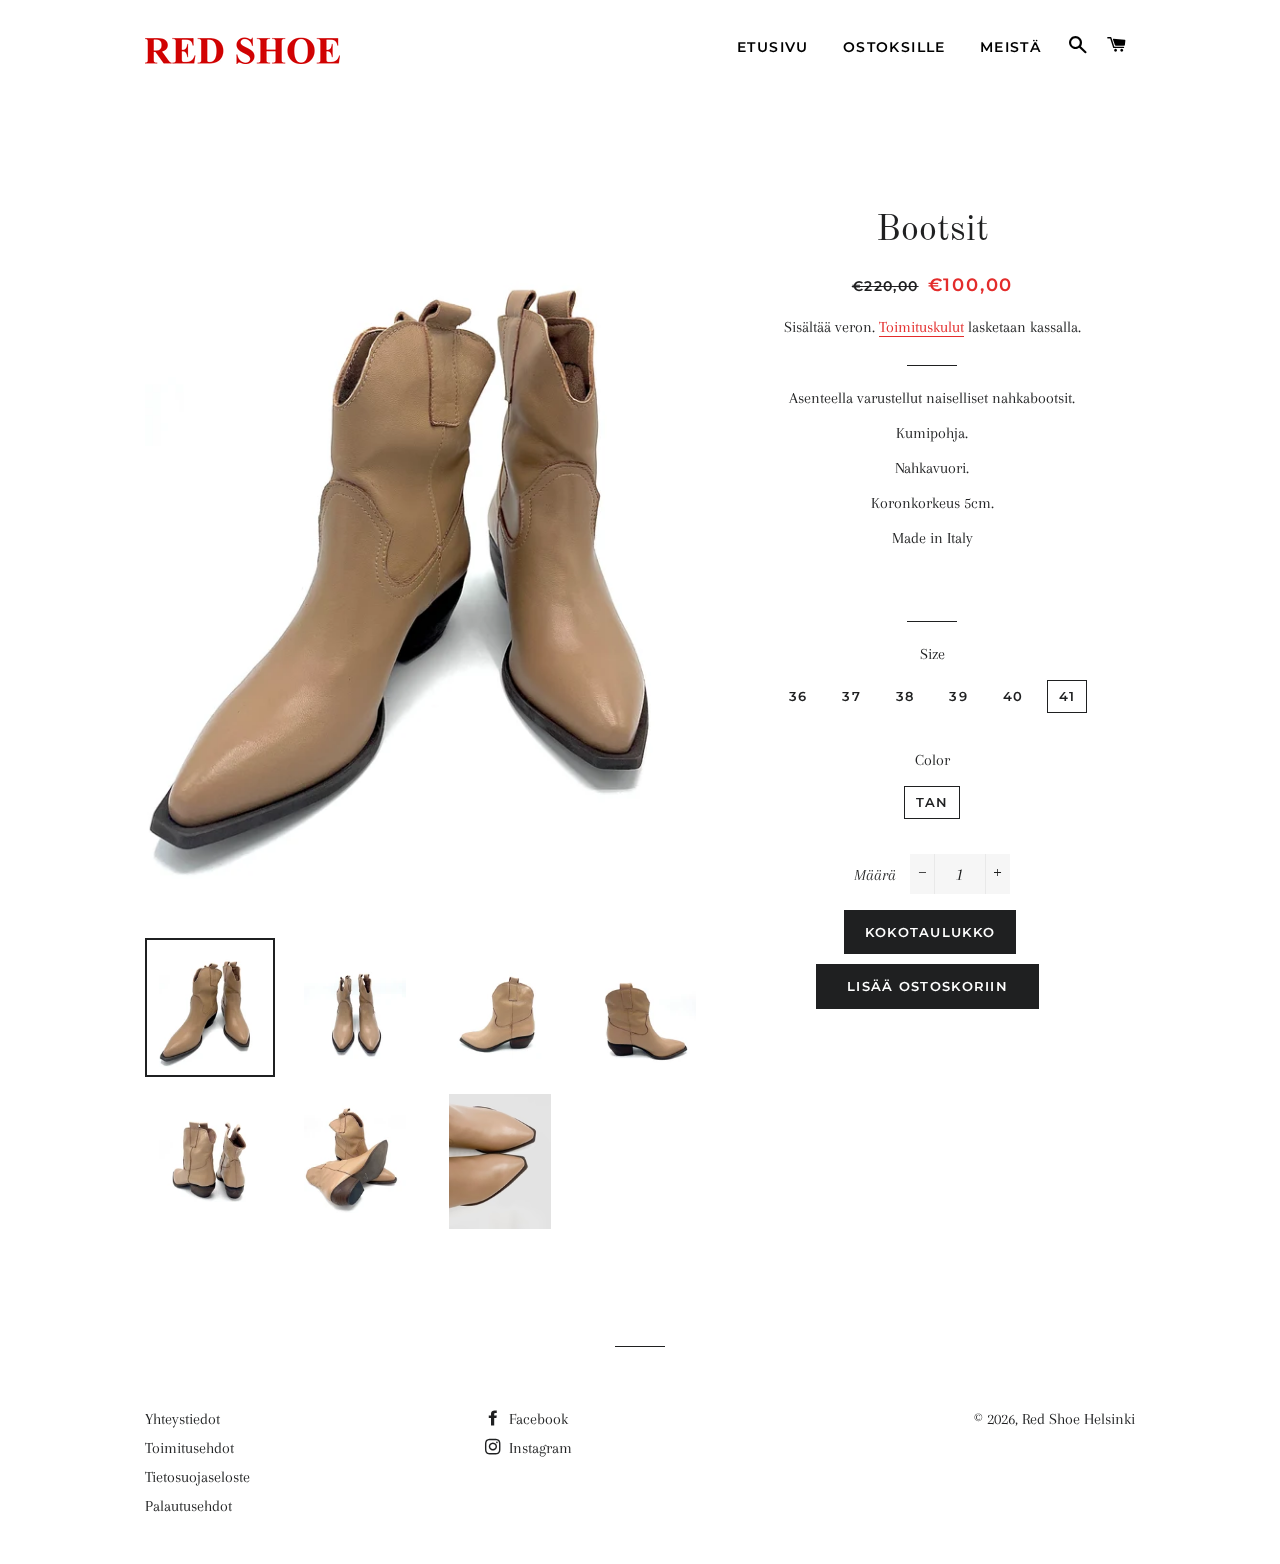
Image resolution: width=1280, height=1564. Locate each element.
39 (958, 696)
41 (1067, 696)
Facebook (536, 1419)
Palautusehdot (188, 1506)
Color (932, 760)
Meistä (1010, 47)
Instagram (538, 1448)
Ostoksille (894, 47)
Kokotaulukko (930, 932)
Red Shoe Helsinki (1078, 1419)
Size (932, 654)
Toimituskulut (921, 327)
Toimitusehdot (189, 1448)
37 (851, 696)
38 (905, 696)
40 (1013, 696)
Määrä (875, 875)
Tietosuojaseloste (197, 1477)
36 (798, 696)
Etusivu (773, 47)
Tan (932, 802)
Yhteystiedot (182, 1419)
